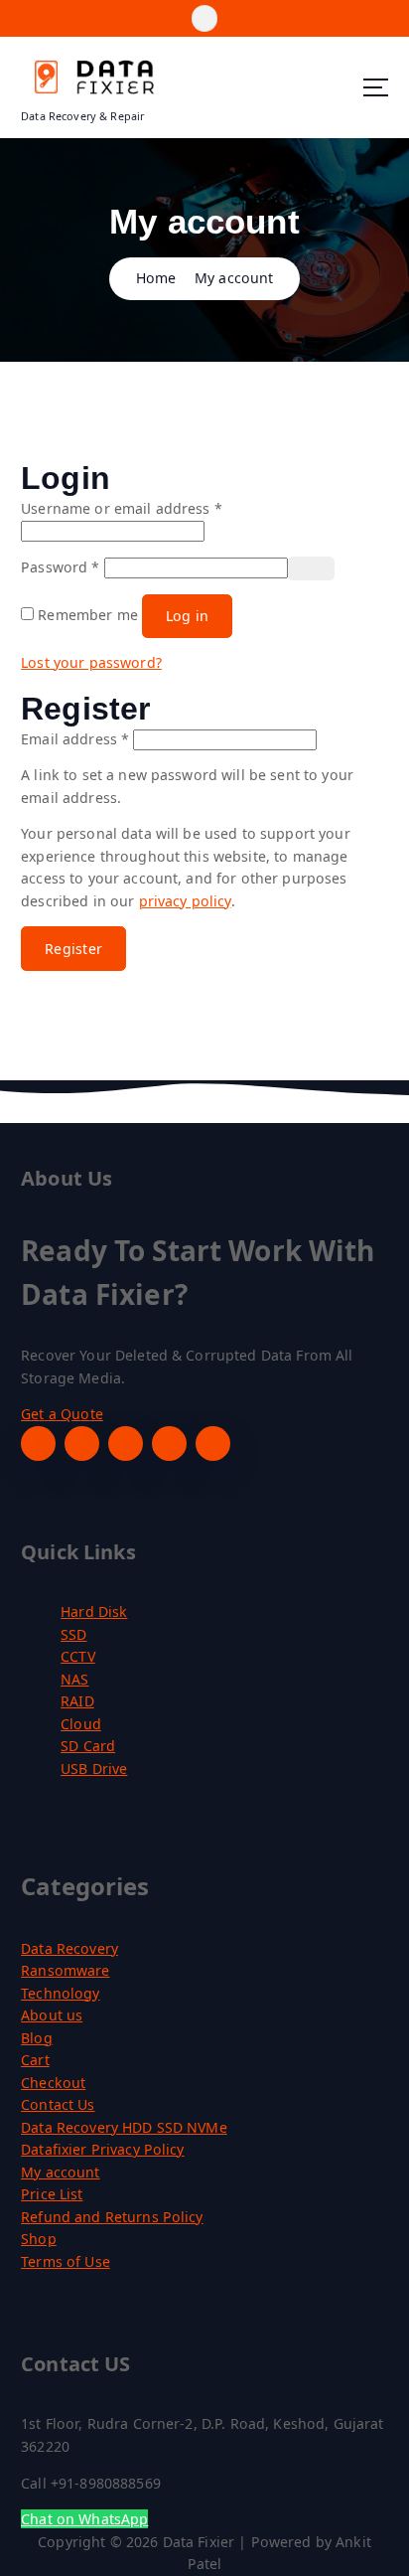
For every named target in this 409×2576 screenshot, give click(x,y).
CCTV (78, 1656)
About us (52, 2015)
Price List (52, 2194)
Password (60, 567)
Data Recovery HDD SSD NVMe (124, 2127)
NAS (74, 1679)
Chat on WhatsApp (84, 2519)
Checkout (53, 2083)
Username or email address (122, 508)
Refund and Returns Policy (112, 2217)
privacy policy (185, 901)
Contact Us (58, 2104)
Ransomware (65, 1970)
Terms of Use (66, 2261)
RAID (77, 1701)
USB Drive (94, 1769)
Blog (37, 2038)
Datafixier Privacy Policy (103, 2149)
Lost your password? (91, 662)
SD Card (88, 1746)
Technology (60, 1993)
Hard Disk (94, 1611)
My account (234, 278)
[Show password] (312, 568)
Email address (75, 739)
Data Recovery (69, 1948)
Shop (39, 2239)
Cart (35, 2060)
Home (156, 278)
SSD (73, 1634)
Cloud (81, 1724)
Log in (188, 616)
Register (73, 949)
